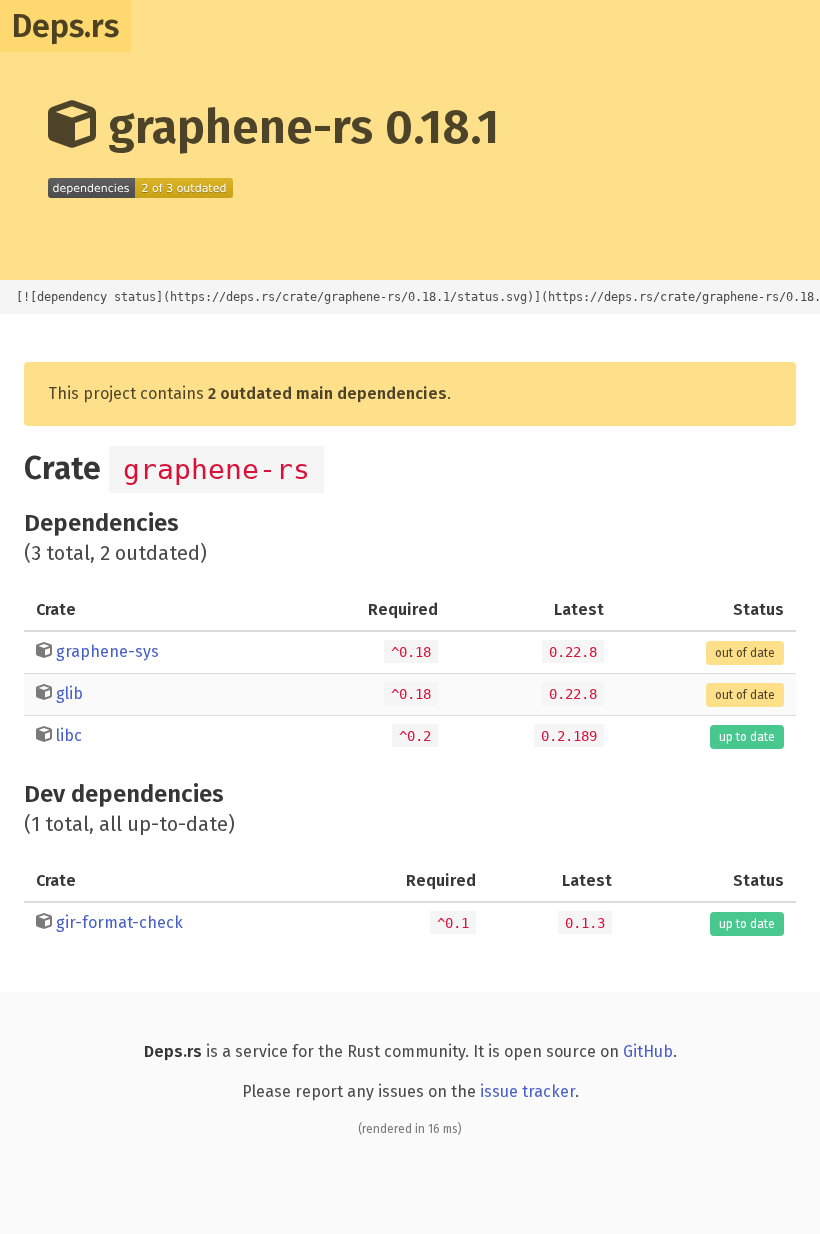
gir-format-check (119, 922)
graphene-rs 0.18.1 (297, 127)
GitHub (648, 1051)
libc (69, 735)
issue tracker (527, 1091)
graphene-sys (107, 651)
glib (69, 693)
